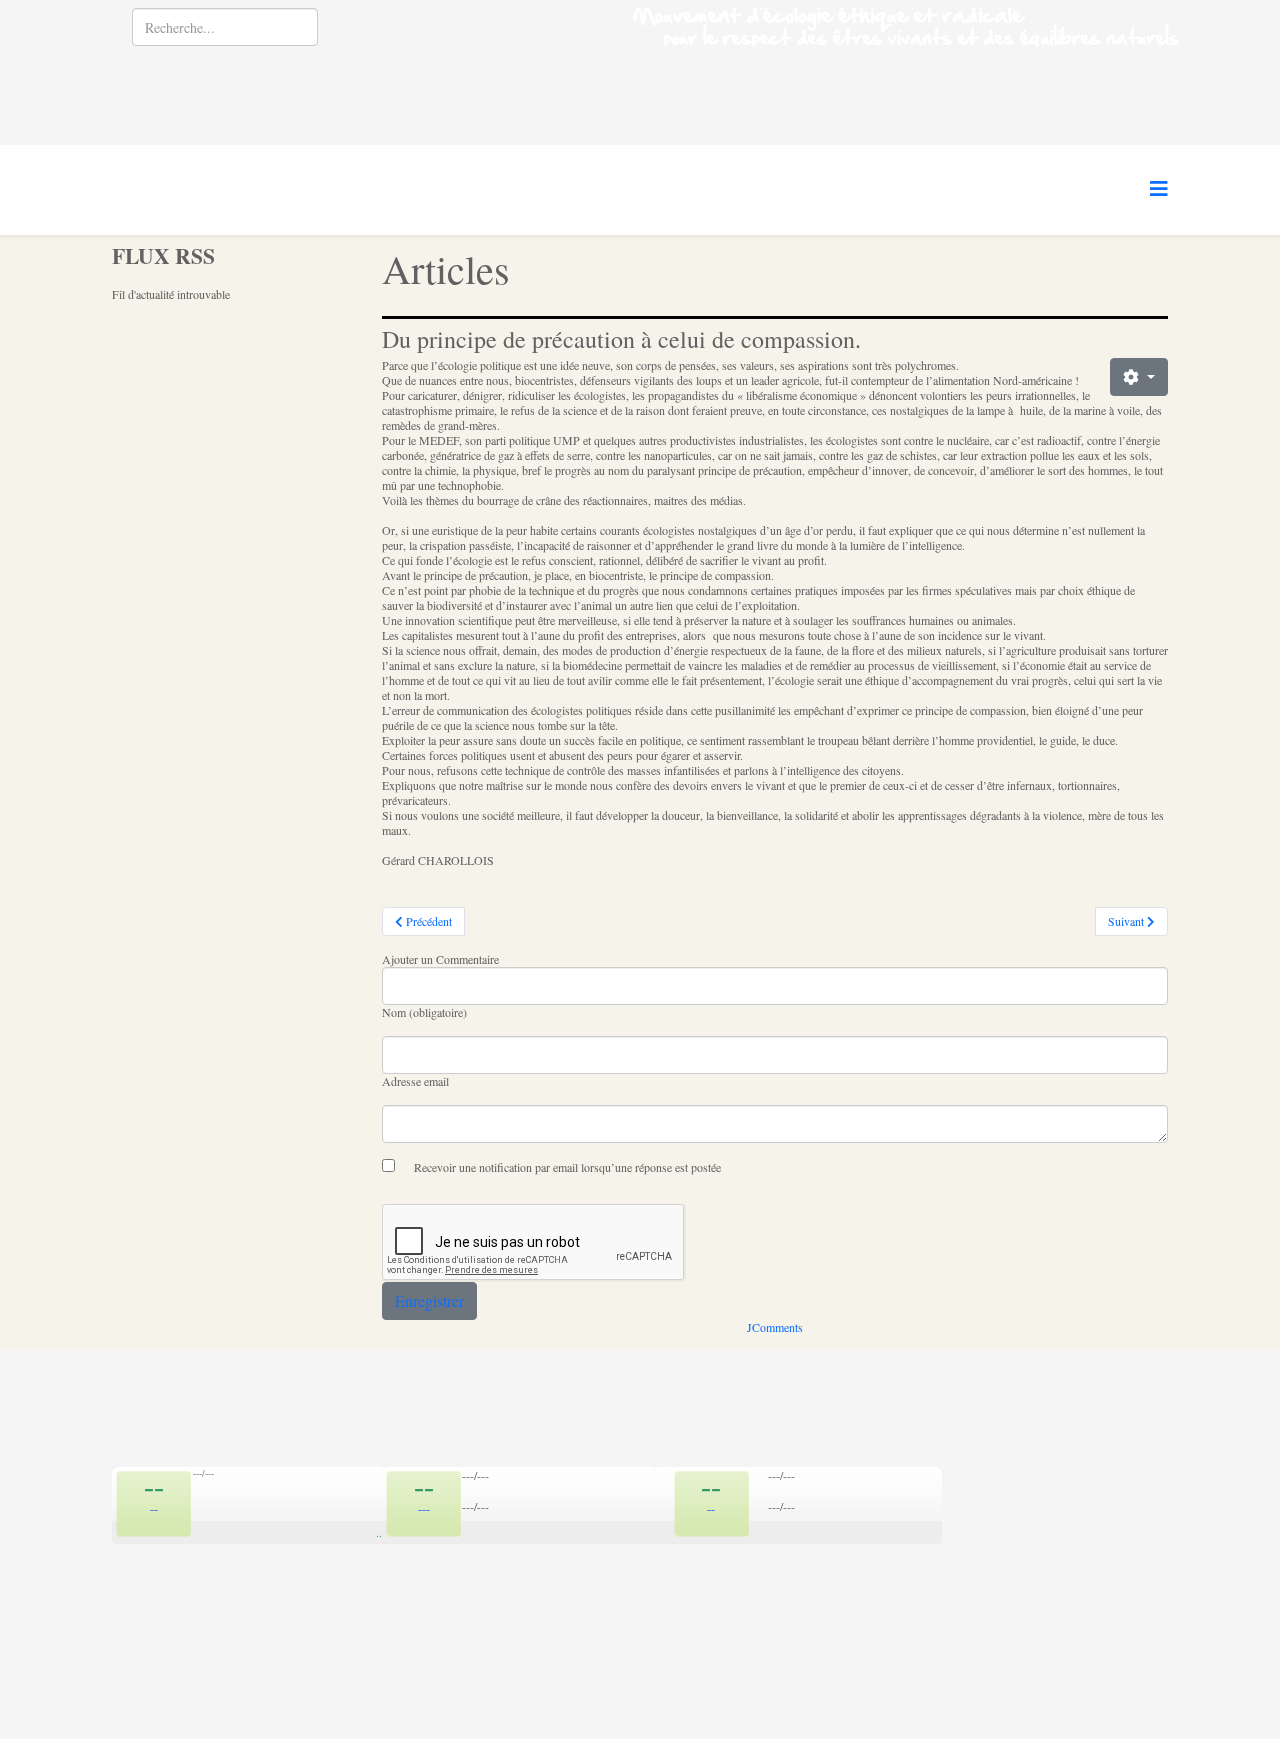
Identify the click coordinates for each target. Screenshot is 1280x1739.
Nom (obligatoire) (424, 1012)
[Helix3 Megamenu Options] (1159, 188)
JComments (775, 1327)
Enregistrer (429, 1300)
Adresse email (415, 1081)
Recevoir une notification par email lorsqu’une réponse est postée (567, 1167)
